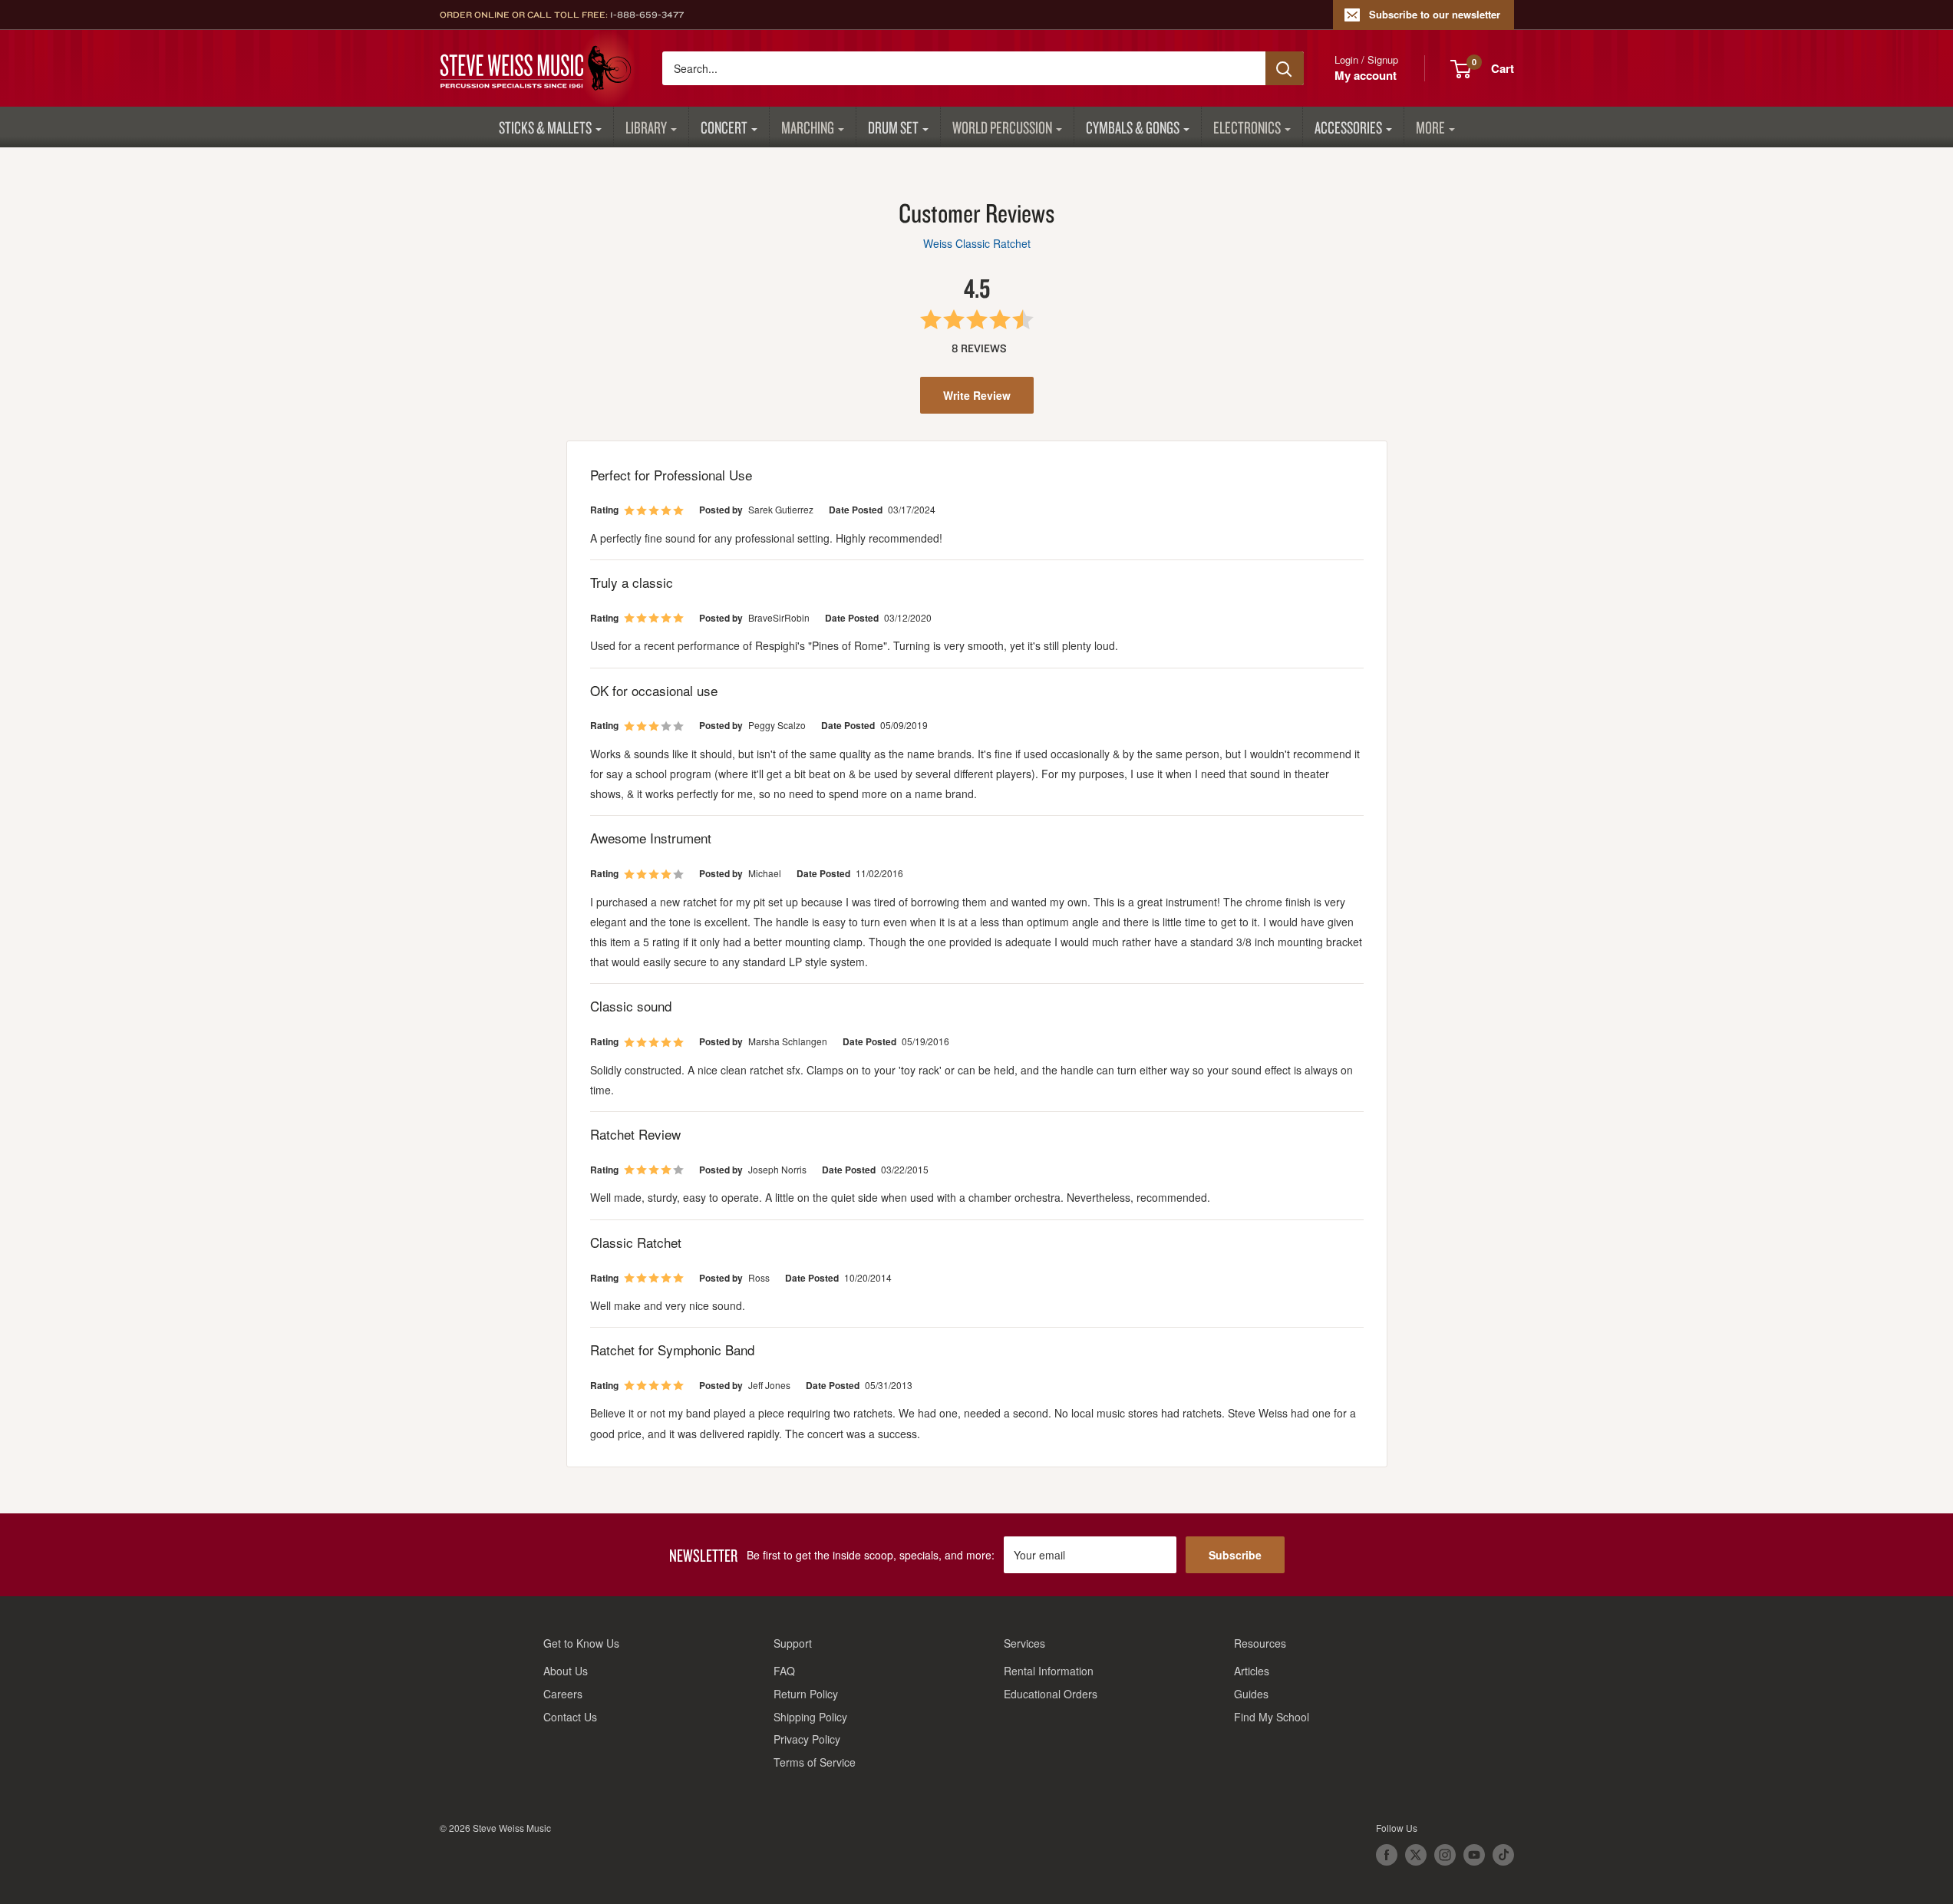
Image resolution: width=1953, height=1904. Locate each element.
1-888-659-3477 (647, 15)
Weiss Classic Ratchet (977, 243)
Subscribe (1235, 1555)
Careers (563, 1694)
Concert (724, 127)
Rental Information (1049, 1671)
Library (646, 127)
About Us (566, 1671)
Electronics (1247, 127)
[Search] (1285, 68)
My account (1366, 75)
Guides (1251, 1694)
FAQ (784, 1671)
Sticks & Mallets (545, 127)
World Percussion (1002, 127)
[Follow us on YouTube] (1474, 1855)
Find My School (1272, 1717)
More (1430, 127)
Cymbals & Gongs (1133, 127)
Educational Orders (1051, 1694)
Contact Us (570, 1717)
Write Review (977, 395)
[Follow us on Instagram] (1445, 1855)
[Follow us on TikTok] (1503, 1855)
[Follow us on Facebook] (1387, 1855)
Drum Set (893, 127)
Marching (808, 127)
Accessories (1348, 127)
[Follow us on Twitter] (1416, 1855)
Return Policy (806, 1694)
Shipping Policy (810, 1717)
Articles (1252, 1671)
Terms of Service (815, 1762)
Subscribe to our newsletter (1435, 14)
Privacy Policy (807, 1739)
